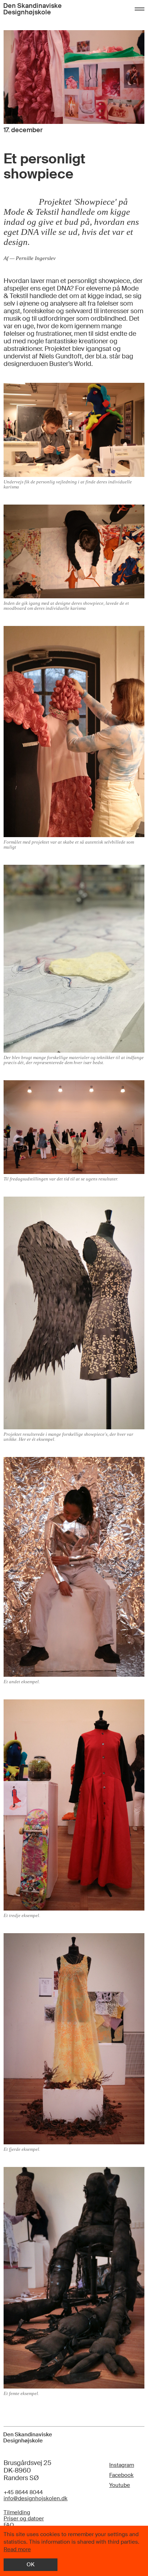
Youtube (120, 2485)
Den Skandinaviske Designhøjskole (33, 9)
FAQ (9, 2525)
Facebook (121, 2475)
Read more (17, 2549)
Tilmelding (17, 2513)
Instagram (122, 2465)
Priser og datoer (24, 2519)
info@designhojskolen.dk (36, 2499)
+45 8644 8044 (23, 2493)
